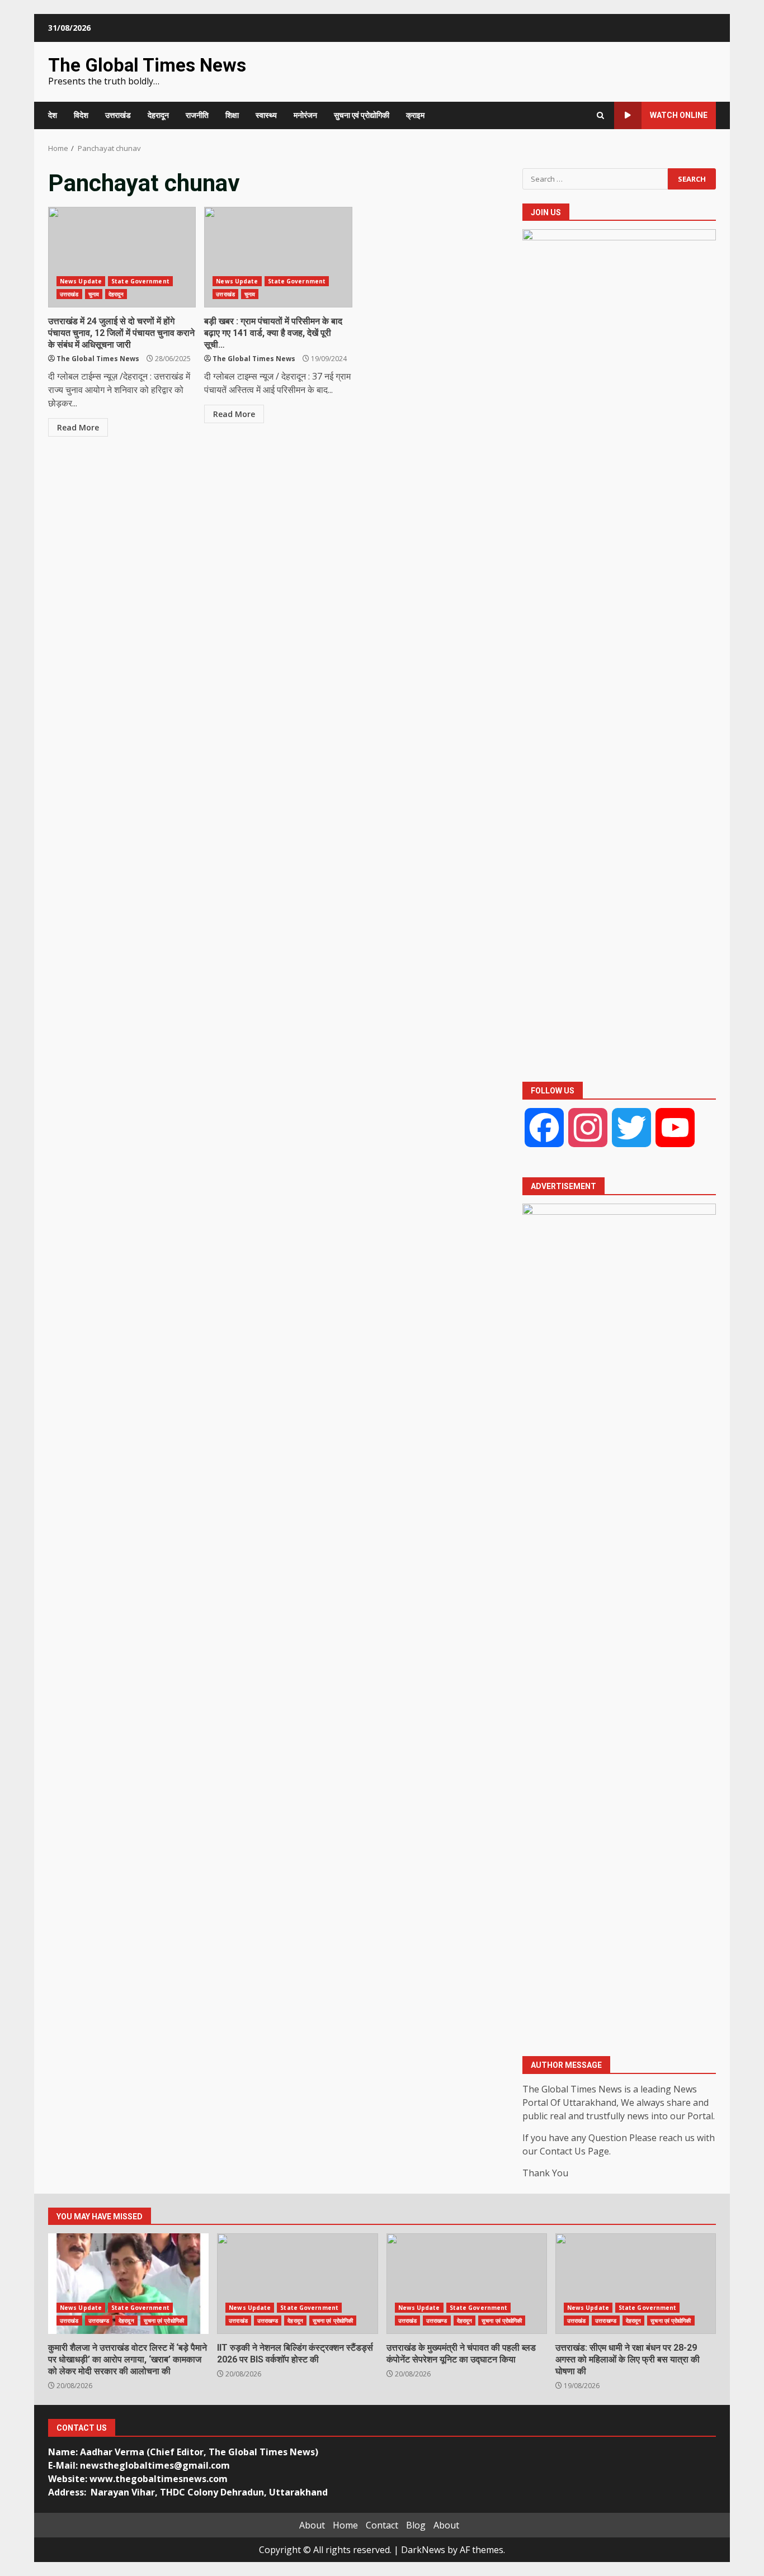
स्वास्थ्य (266, 115)
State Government (140, 281)
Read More (78, 427)
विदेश (81, 115)
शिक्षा (232, 115)
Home (345, 2525)
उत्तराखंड (118, 115)
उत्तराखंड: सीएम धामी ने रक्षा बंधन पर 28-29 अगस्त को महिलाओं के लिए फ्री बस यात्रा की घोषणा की (636, 2284)
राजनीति (197, 115)
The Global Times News (147, 65)
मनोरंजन (305, 115)
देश (53, 115)
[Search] (600, 115)
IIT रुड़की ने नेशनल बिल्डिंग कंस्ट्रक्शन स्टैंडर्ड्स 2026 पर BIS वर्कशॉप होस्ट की (297, 2284)
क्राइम (415, 115)
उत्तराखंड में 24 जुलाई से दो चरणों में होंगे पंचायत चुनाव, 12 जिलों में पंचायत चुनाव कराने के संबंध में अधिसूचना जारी (122, 257)
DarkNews (423, 2550)
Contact (382, 2525)
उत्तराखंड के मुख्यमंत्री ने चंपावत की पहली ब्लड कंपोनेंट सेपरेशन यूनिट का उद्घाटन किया (467, 2284)
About (312, 2525)
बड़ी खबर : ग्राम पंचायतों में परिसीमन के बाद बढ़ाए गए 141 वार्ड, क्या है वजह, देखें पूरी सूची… (278, 257)
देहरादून (158, 115)
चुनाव (94, 294)
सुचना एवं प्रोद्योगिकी (362, 115)
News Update (81, 281)
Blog (416, 2525)
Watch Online (679, 115)
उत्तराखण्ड (99, 2321)
